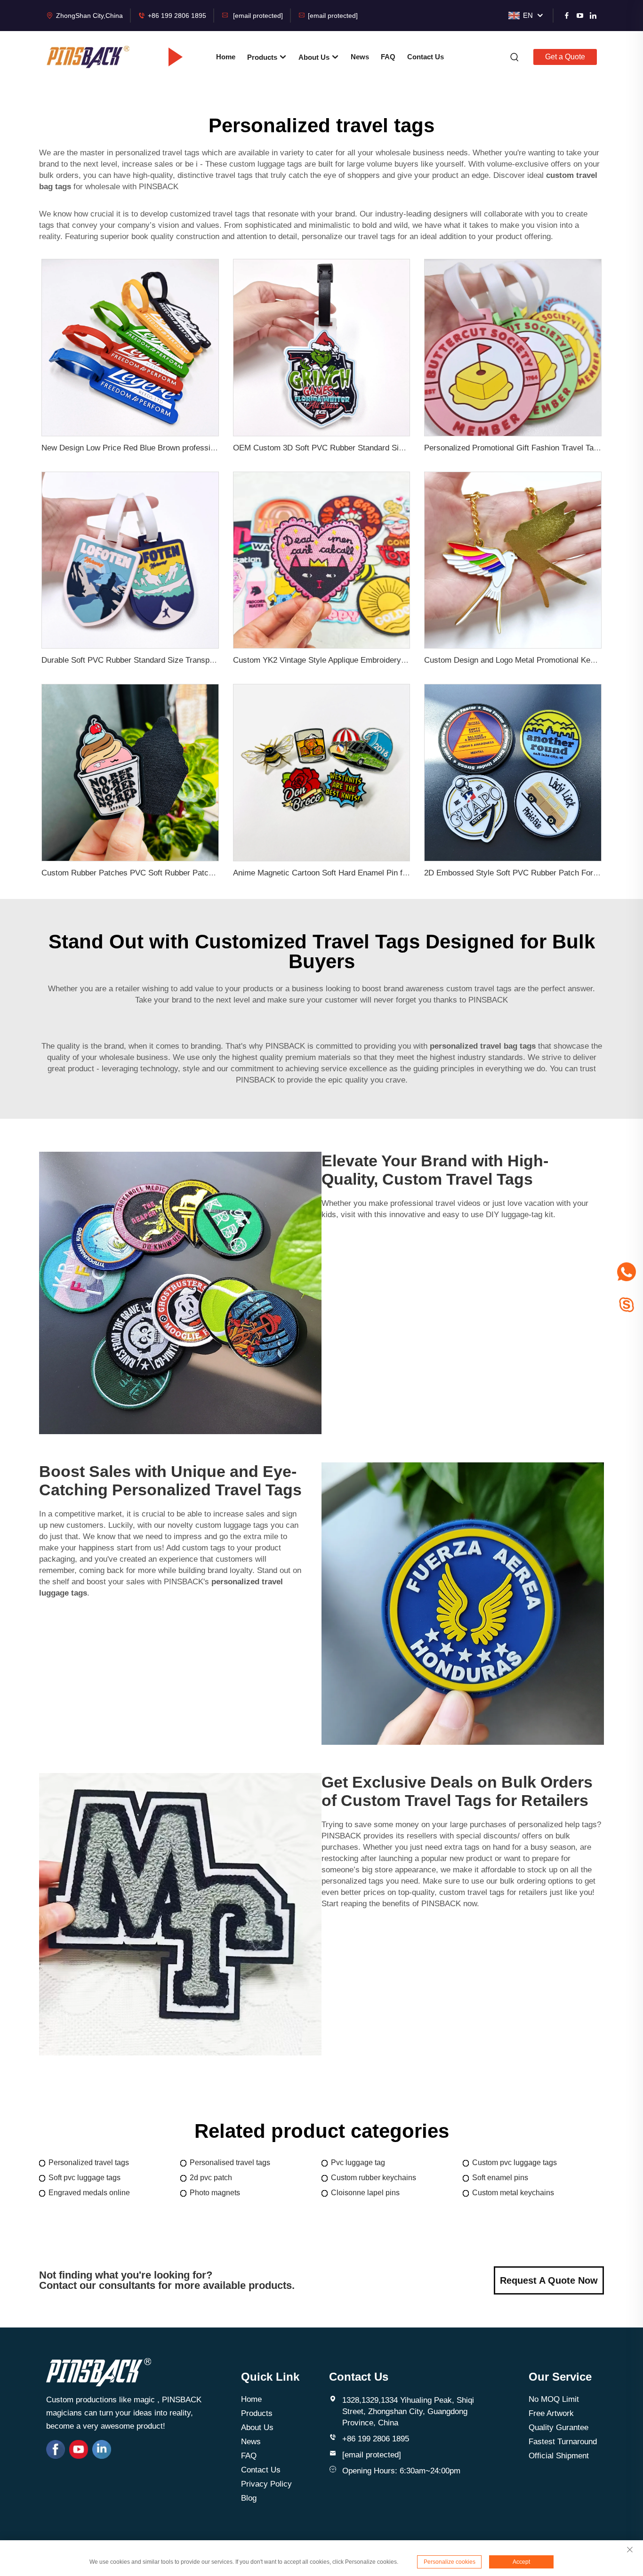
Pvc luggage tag (358, 2163)
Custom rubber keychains (374, 2178)
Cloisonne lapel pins (365, 2193)
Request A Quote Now (549, 2280)
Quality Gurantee (559, 2428)
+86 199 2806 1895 (177, 16)
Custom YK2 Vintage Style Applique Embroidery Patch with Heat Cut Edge (363, 660)
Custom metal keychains (513, 2193)
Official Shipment (559, 2456)
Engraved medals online (89, 2193)
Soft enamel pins (500, 2178)
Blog (249, 2498)
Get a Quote (565, 57)
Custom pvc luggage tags (514, 2163)
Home (226, 57)
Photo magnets (215, 2193)
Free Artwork (551, 2413)
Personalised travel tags (230, 2163)
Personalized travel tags (89, 2163)
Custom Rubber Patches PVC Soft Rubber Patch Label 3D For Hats (160, 873)
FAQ (388, 57)
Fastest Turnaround (563, 2442)
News (360, 57)
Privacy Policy (266, 2484)
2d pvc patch (211, 2178)
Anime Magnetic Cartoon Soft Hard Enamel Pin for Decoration (342, 873)
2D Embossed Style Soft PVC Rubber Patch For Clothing (524, 873)
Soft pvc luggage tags (84, 2178)
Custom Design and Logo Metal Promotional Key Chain (521, 660)
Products (263, 57)
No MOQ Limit (554, 2399)
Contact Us (426, 57)
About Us (315, 57)
